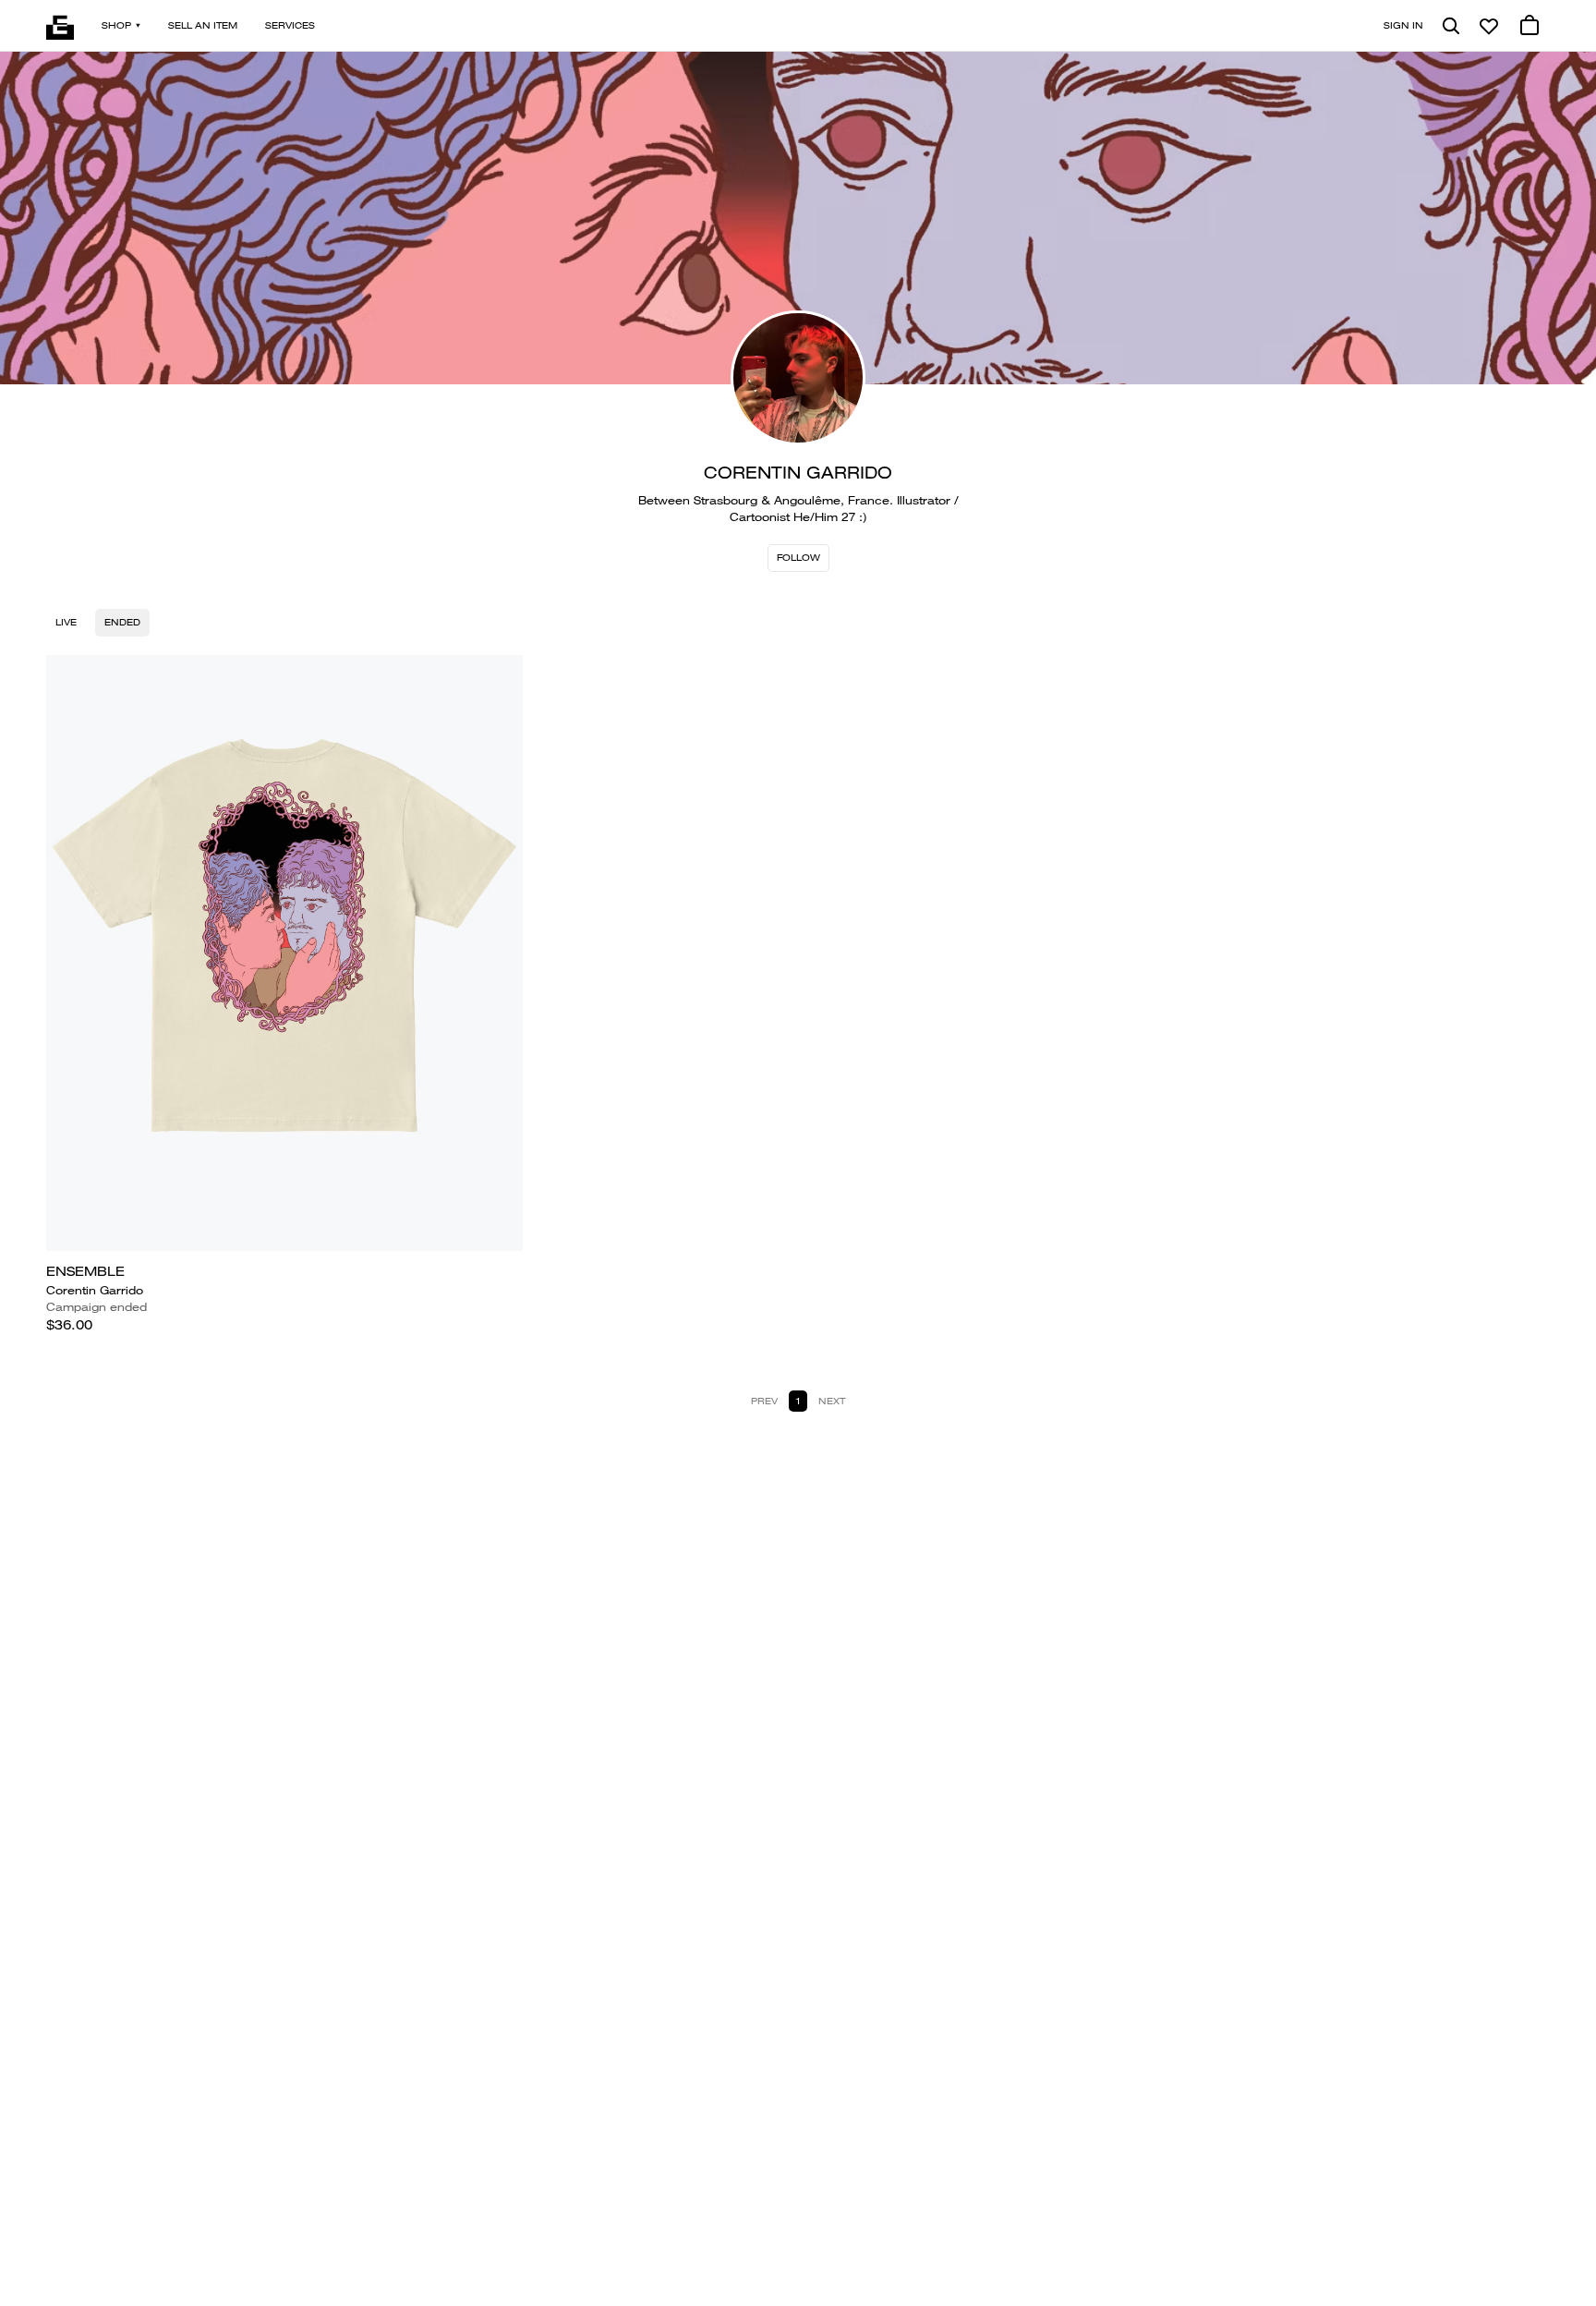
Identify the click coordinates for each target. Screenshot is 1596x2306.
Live (66, 622)
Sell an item (203, 25)
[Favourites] (1489, 26)
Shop (116, 25)
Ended (122, 622)
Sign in (1403, 25)
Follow (798, 558)
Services (290, 25)
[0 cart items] (1529, 26)
